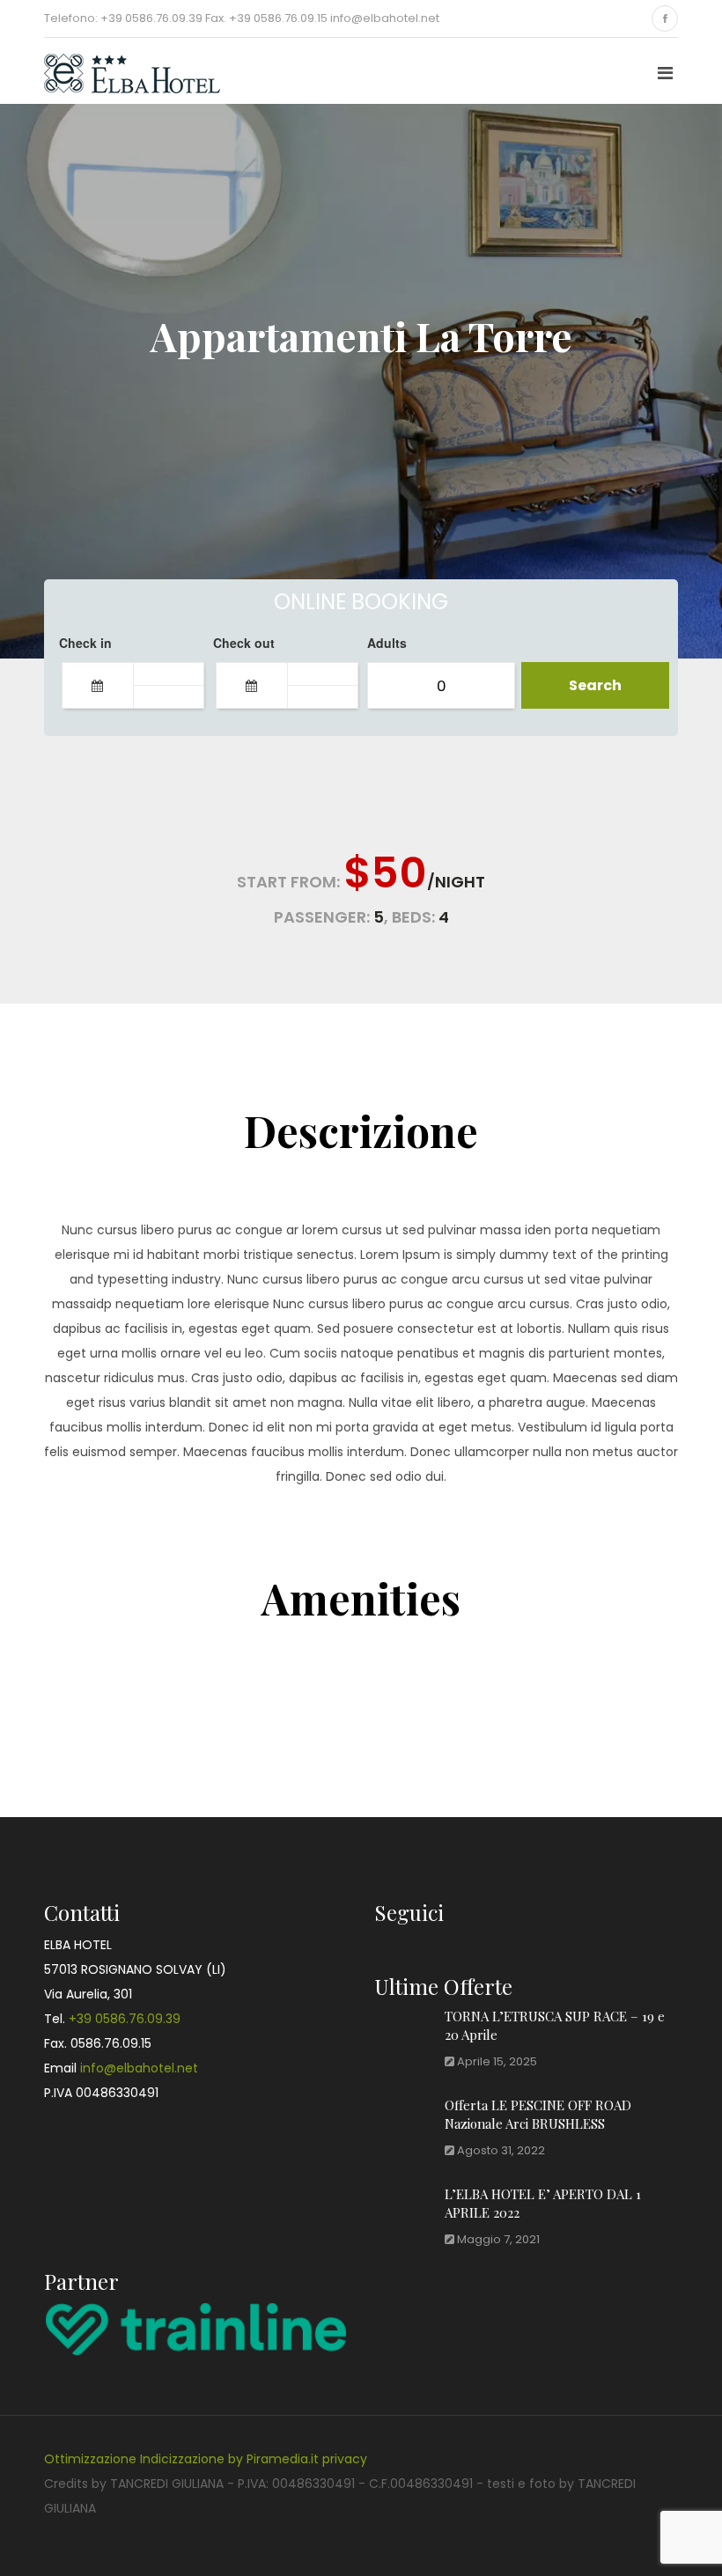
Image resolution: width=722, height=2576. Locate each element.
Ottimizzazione (90, 2459)
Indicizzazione (182, 2459)
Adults (387, 643)
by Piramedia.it (273, 2459)
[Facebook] (665, 18)
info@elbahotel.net (139, 2068)
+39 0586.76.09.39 (125, 2019)
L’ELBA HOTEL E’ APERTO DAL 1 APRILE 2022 (543, 2203)
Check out (244, 643)
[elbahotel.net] (114, 71)
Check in (85, 643)
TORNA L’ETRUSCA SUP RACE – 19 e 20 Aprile (555, 2025)
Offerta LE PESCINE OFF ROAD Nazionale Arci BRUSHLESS (538, 2114)
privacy (345, 2459)
